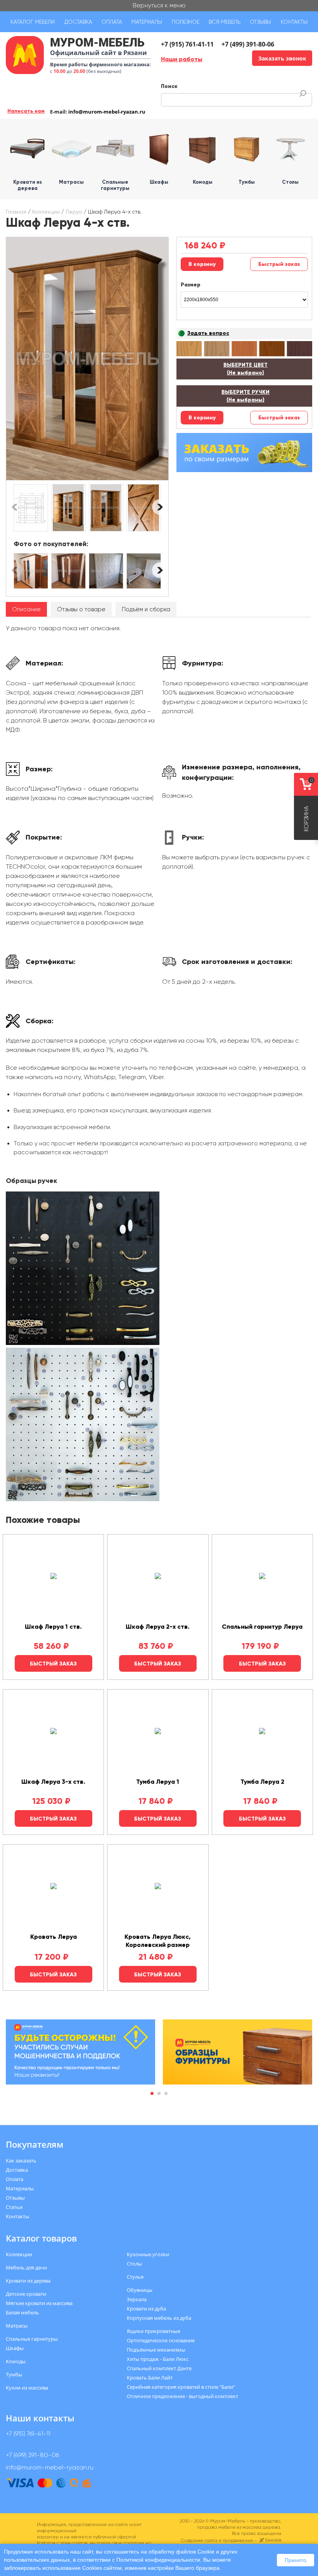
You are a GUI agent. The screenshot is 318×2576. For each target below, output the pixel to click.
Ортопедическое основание (161, 2340)
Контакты (294, 22)
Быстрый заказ (279, 264)
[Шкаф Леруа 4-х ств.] (87, 359)
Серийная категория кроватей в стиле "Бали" (181, 2387)
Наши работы (182, 59)
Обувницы (140, 2290)
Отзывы (260, 22)
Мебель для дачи (26, 2267)
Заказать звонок (282, 58)
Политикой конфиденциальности (158, 2560)
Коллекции (46, 212)
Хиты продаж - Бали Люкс (158, 2359)
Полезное (186, 22)
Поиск (169, 86)
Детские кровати (26, 2294)
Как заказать (21, 2160)
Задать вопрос (208, 333)
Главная (16, 212)
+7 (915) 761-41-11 (187, 44)
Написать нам (26, 111)
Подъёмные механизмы (156, 2350)
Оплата (112, 22)
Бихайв (273, 2540)
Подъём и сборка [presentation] (146, 609)
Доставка (78, 22)
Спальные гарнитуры (32, 2339)
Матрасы (17, 2326)
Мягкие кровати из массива (39, 2303)
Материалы (147, 22)
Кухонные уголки (148, 2254)
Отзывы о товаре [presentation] (81, 609)
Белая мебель (22, 2312)
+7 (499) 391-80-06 (248, 44)
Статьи (14, 2207)
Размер (191, 285)
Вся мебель (225, 22)
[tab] (26, 610)
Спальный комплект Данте (159, 2368)
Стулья (135, 2277)
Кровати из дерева (28, 2281)
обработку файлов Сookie (181, 2552)
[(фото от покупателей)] (31, 571)
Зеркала (137, 2299)
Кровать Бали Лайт (150, 2378)
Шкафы (15, 2348)
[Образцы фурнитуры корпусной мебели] (83, 1270)
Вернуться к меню (159, 5)
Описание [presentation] (26, 609)
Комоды (16, 2361)
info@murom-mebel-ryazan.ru (107, 112)
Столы (134, 2264)
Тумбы (14, 2374)
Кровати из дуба (146, 2309)
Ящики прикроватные (154, 2331)
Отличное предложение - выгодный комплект (182, 2396)
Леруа (74, 212)
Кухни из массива (27, 2388)
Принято (296, 2560)
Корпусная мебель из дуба (159, 2318)
